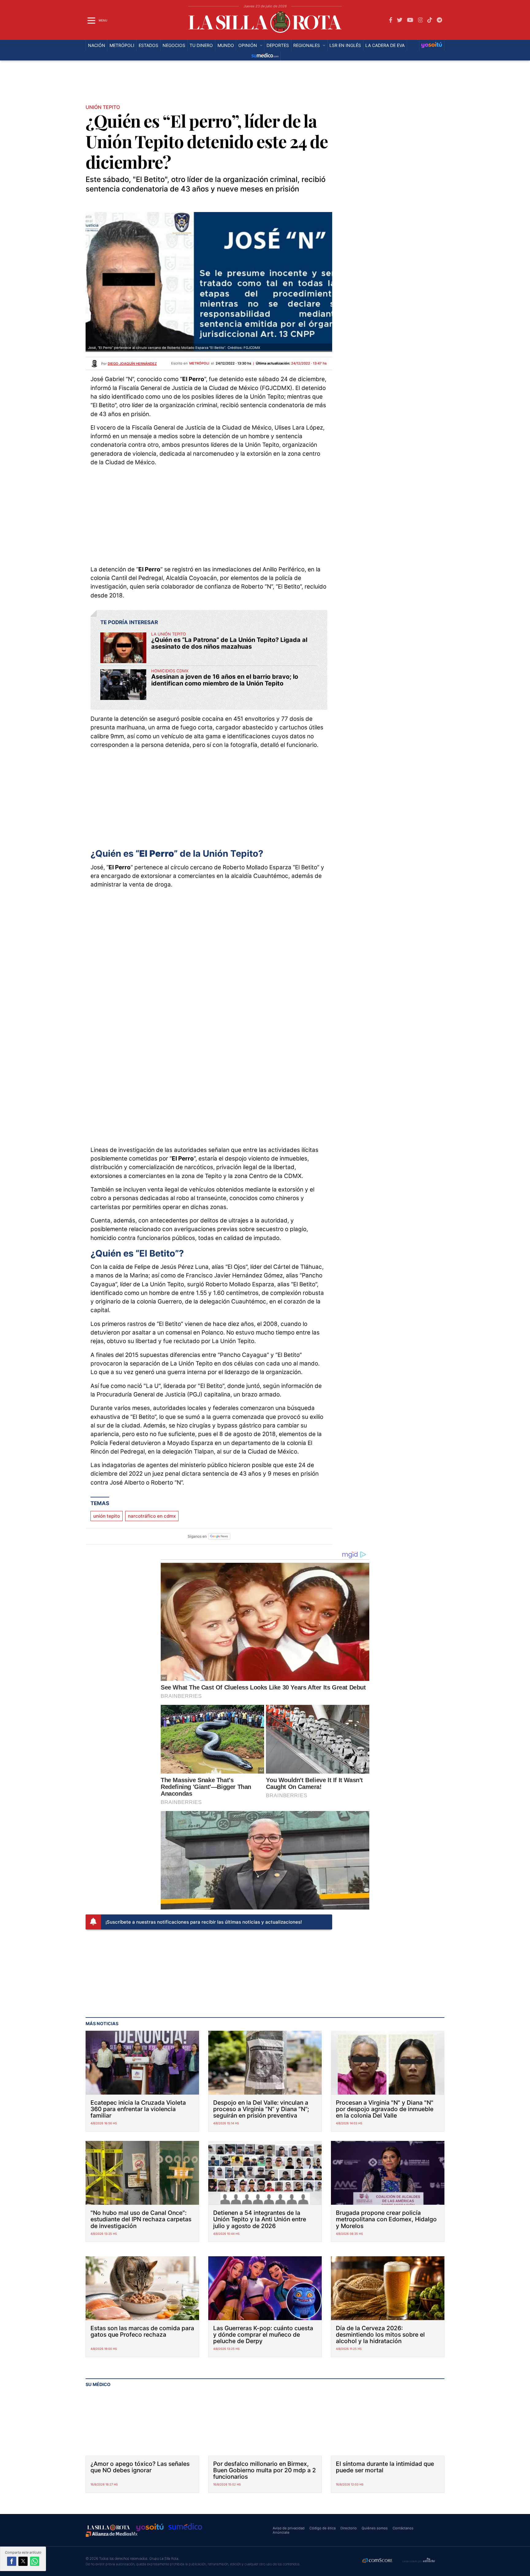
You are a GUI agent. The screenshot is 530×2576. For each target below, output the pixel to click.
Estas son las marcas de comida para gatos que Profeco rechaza (142, 2331)
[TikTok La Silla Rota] (430, 20)
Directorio (349, 2528)
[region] (265, 84)
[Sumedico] (265, 56)
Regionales (307, 45)
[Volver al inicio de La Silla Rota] (109, 2527)
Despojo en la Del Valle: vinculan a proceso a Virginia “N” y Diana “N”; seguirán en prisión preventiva (261, 2109)
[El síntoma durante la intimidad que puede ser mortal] (388, 2424)
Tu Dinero (201, 45)
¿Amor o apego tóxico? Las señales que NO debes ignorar (140, 2467)
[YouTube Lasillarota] (410, 20)
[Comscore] (378, 2561)
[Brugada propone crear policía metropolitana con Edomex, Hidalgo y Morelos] (388, 2173)
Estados (148, 45)
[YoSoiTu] (432, 45)
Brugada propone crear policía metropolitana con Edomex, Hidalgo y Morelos (386, 2219)
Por (129, 364)
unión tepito (107, 1516)
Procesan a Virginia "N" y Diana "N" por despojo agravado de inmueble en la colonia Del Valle (385, 2109)
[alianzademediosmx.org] (112, 2534)
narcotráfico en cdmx (152, 1516)
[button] (12, 2561)
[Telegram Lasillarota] (439, 20)
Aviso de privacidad (289, 2528)
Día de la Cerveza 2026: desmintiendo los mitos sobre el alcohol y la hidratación (380, 2335)
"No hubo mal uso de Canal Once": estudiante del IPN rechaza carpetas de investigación (141, 2219)
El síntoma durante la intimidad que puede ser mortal (385, 2467)
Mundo (226, 45)
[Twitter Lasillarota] (400, 20)
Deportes (278, 45)
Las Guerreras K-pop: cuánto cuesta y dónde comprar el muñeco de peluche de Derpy (263, 2335)
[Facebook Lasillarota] (391, 20)
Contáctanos (403, 2528)
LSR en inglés (345, 45)
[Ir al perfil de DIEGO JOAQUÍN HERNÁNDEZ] (94, 363)
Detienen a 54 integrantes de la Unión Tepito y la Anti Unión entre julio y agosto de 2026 (260, 2219)
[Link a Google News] (219, 1536)
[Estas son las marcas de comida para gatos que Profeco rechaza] (142, 2288)
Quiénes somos (375, 2528)
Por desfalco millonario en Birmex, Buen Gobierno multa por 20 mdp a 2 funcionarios (265, 2470)
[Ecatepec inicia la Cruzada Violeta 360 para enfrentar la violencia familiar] (142, 2063)
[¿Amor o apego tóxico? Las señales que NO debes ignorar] (142, 2424)
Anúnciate (281, 2532)
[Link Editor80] (429, 2561)
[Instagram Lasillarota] (421, 20)
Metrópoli (122, 45)
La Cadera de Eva (385, 45)
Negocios (174, 45)
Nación (97, 45)
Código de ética (323, 2528)
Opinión (248, 45)
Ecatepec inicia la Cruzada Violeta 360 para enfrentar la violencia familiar (138, 2109)
